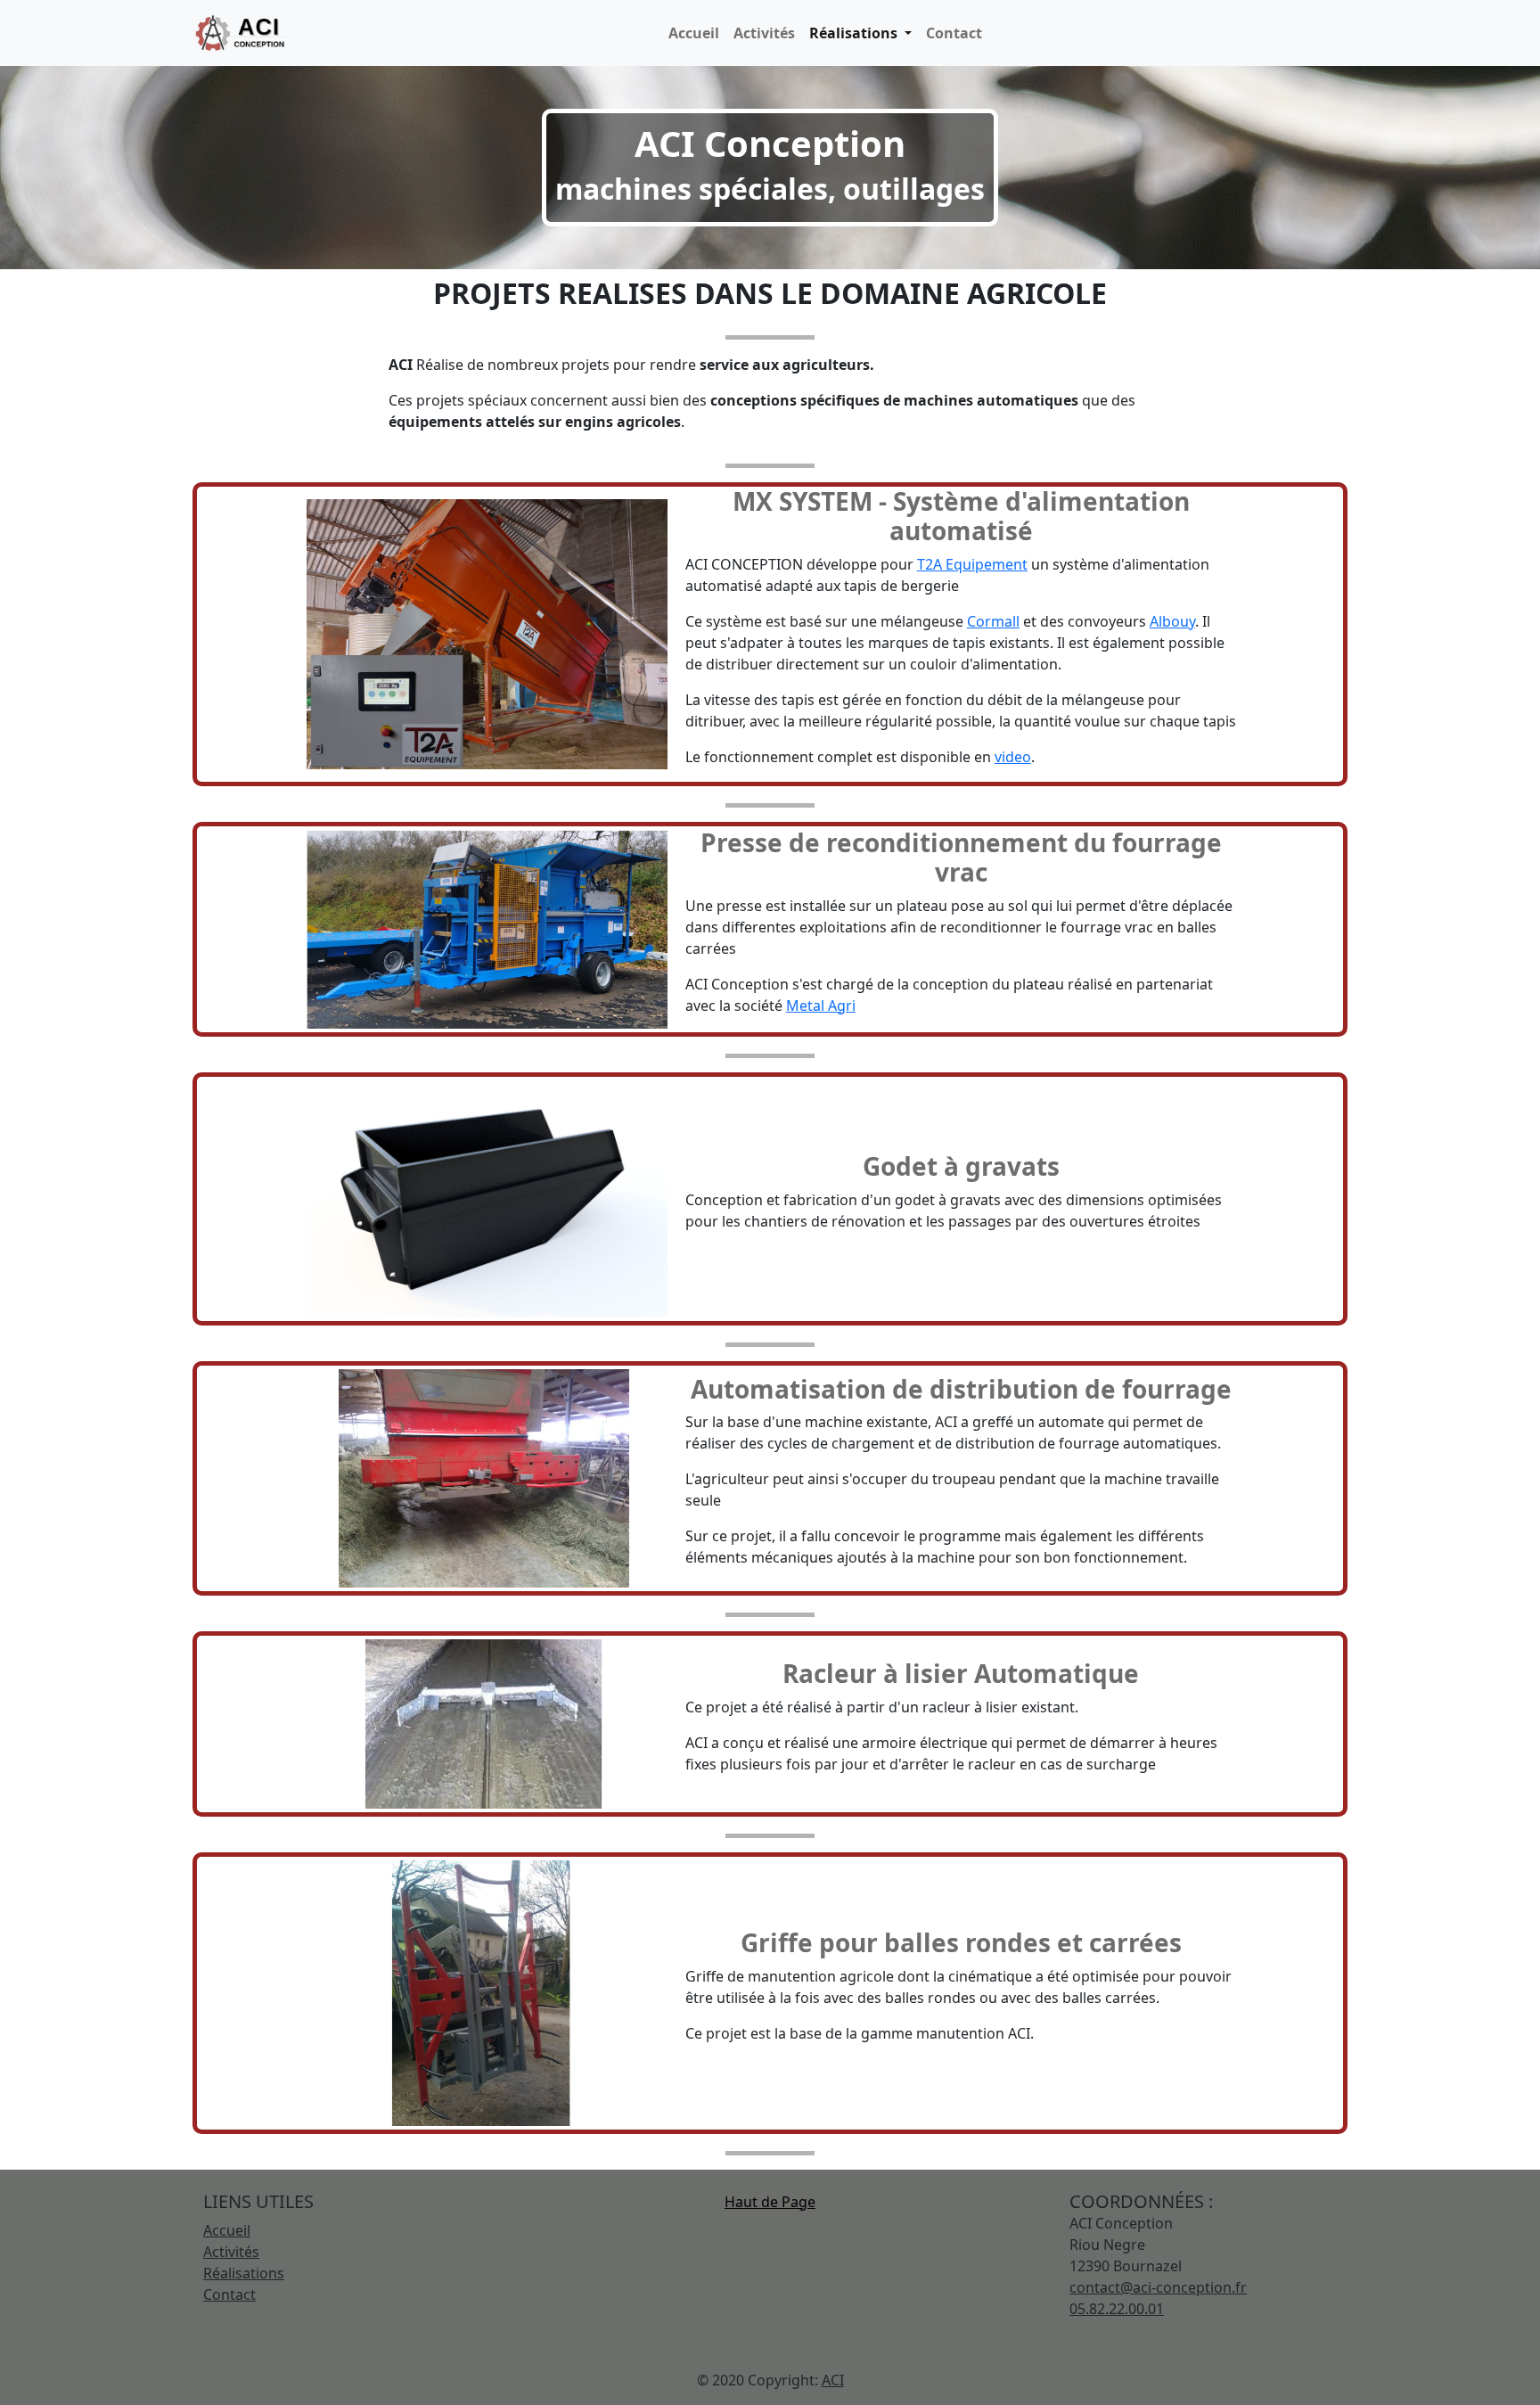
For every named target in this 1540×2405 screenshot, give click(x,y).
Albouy (1172, 621)
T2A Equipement (972, 564)
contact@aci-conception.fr (1158, 2287)
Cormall (993, 621)
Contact (954, 33)
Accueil (694, 33)
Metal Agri (821, 1006)
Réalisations (244, 2273)
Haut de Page (770, 2202)
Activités (764, 33)
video (1013, 757)
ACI (833, 2380)
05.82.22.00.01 (1117, 2309)
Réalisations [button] (855, 33)
